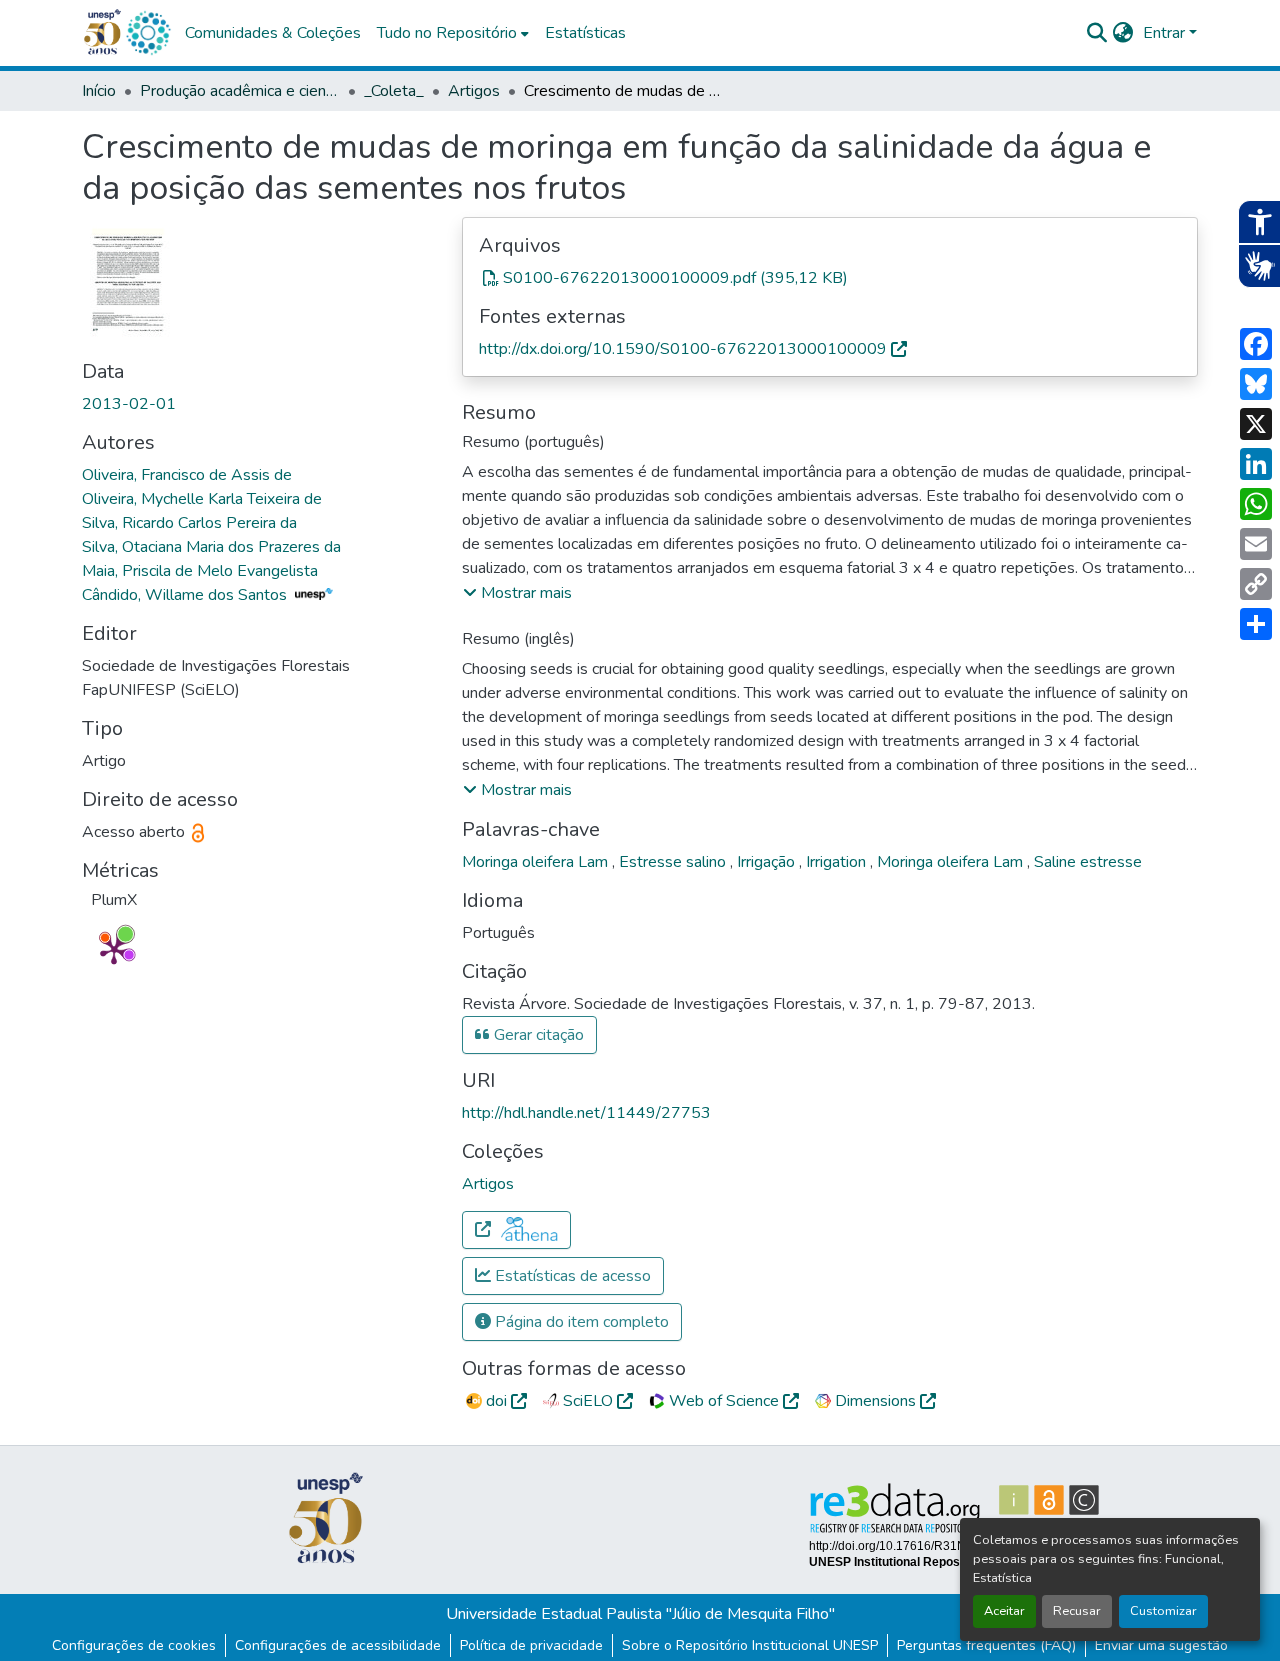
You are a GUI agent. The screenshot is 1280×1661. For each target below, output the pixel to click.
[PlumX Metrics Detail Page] (114, 950)
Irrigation (838, 862)
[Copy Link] (1256, 584)
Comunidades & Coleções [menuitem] (273, 33)
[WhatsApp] (1256, 504)
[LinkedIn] (1256, 464)
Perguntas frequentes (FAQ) (986, 1645)
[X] (1256, 424)
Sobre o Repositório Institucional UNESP (750, 1645)
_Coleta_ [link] (394, 91)
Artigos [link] (474, 91)
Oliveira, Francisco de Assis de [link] (187, 475)
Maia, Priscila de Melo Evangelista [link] (200, 571)
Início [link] (99, 91)
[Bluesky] (1256, 384)
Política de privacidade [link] (531, 1645)
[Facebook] (1256, 344)
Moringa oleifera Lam (537, 862)
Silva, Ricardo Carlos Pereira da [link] (189, 523)
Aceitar (1004, 1611)
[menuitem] (453, 33)
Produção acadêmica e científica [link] (240, 91)
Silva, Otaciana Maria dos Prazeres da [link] (211, 547)
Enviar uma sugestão (1161, 1645)
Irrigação (768, 862)
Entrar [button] (1166, 33)
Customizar (1163, 1611)
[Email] (1256, 544)
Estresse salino (674, 862)
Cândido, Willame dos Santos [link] (186, 595)
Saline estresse (1088, 862)
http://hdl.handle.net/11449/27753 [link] (586, 1113)
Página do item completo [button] (580, 1322)
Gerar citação (537, 1035)
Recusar (1077, 1611)
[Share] (1256, 624)
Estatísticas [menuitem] (585, 33)
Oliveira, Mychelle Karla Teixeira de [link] (202, 499)
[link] (830, 278)
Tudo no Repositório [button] (447, 33)
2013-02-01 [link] (129, 404)
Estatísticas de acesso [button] (571, 1276)
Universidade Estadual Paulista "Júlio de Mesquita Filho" (640, 1614)
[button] (148, 33)
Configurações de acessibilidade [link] (338, 1645)
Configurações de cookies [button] (134, 1645)
